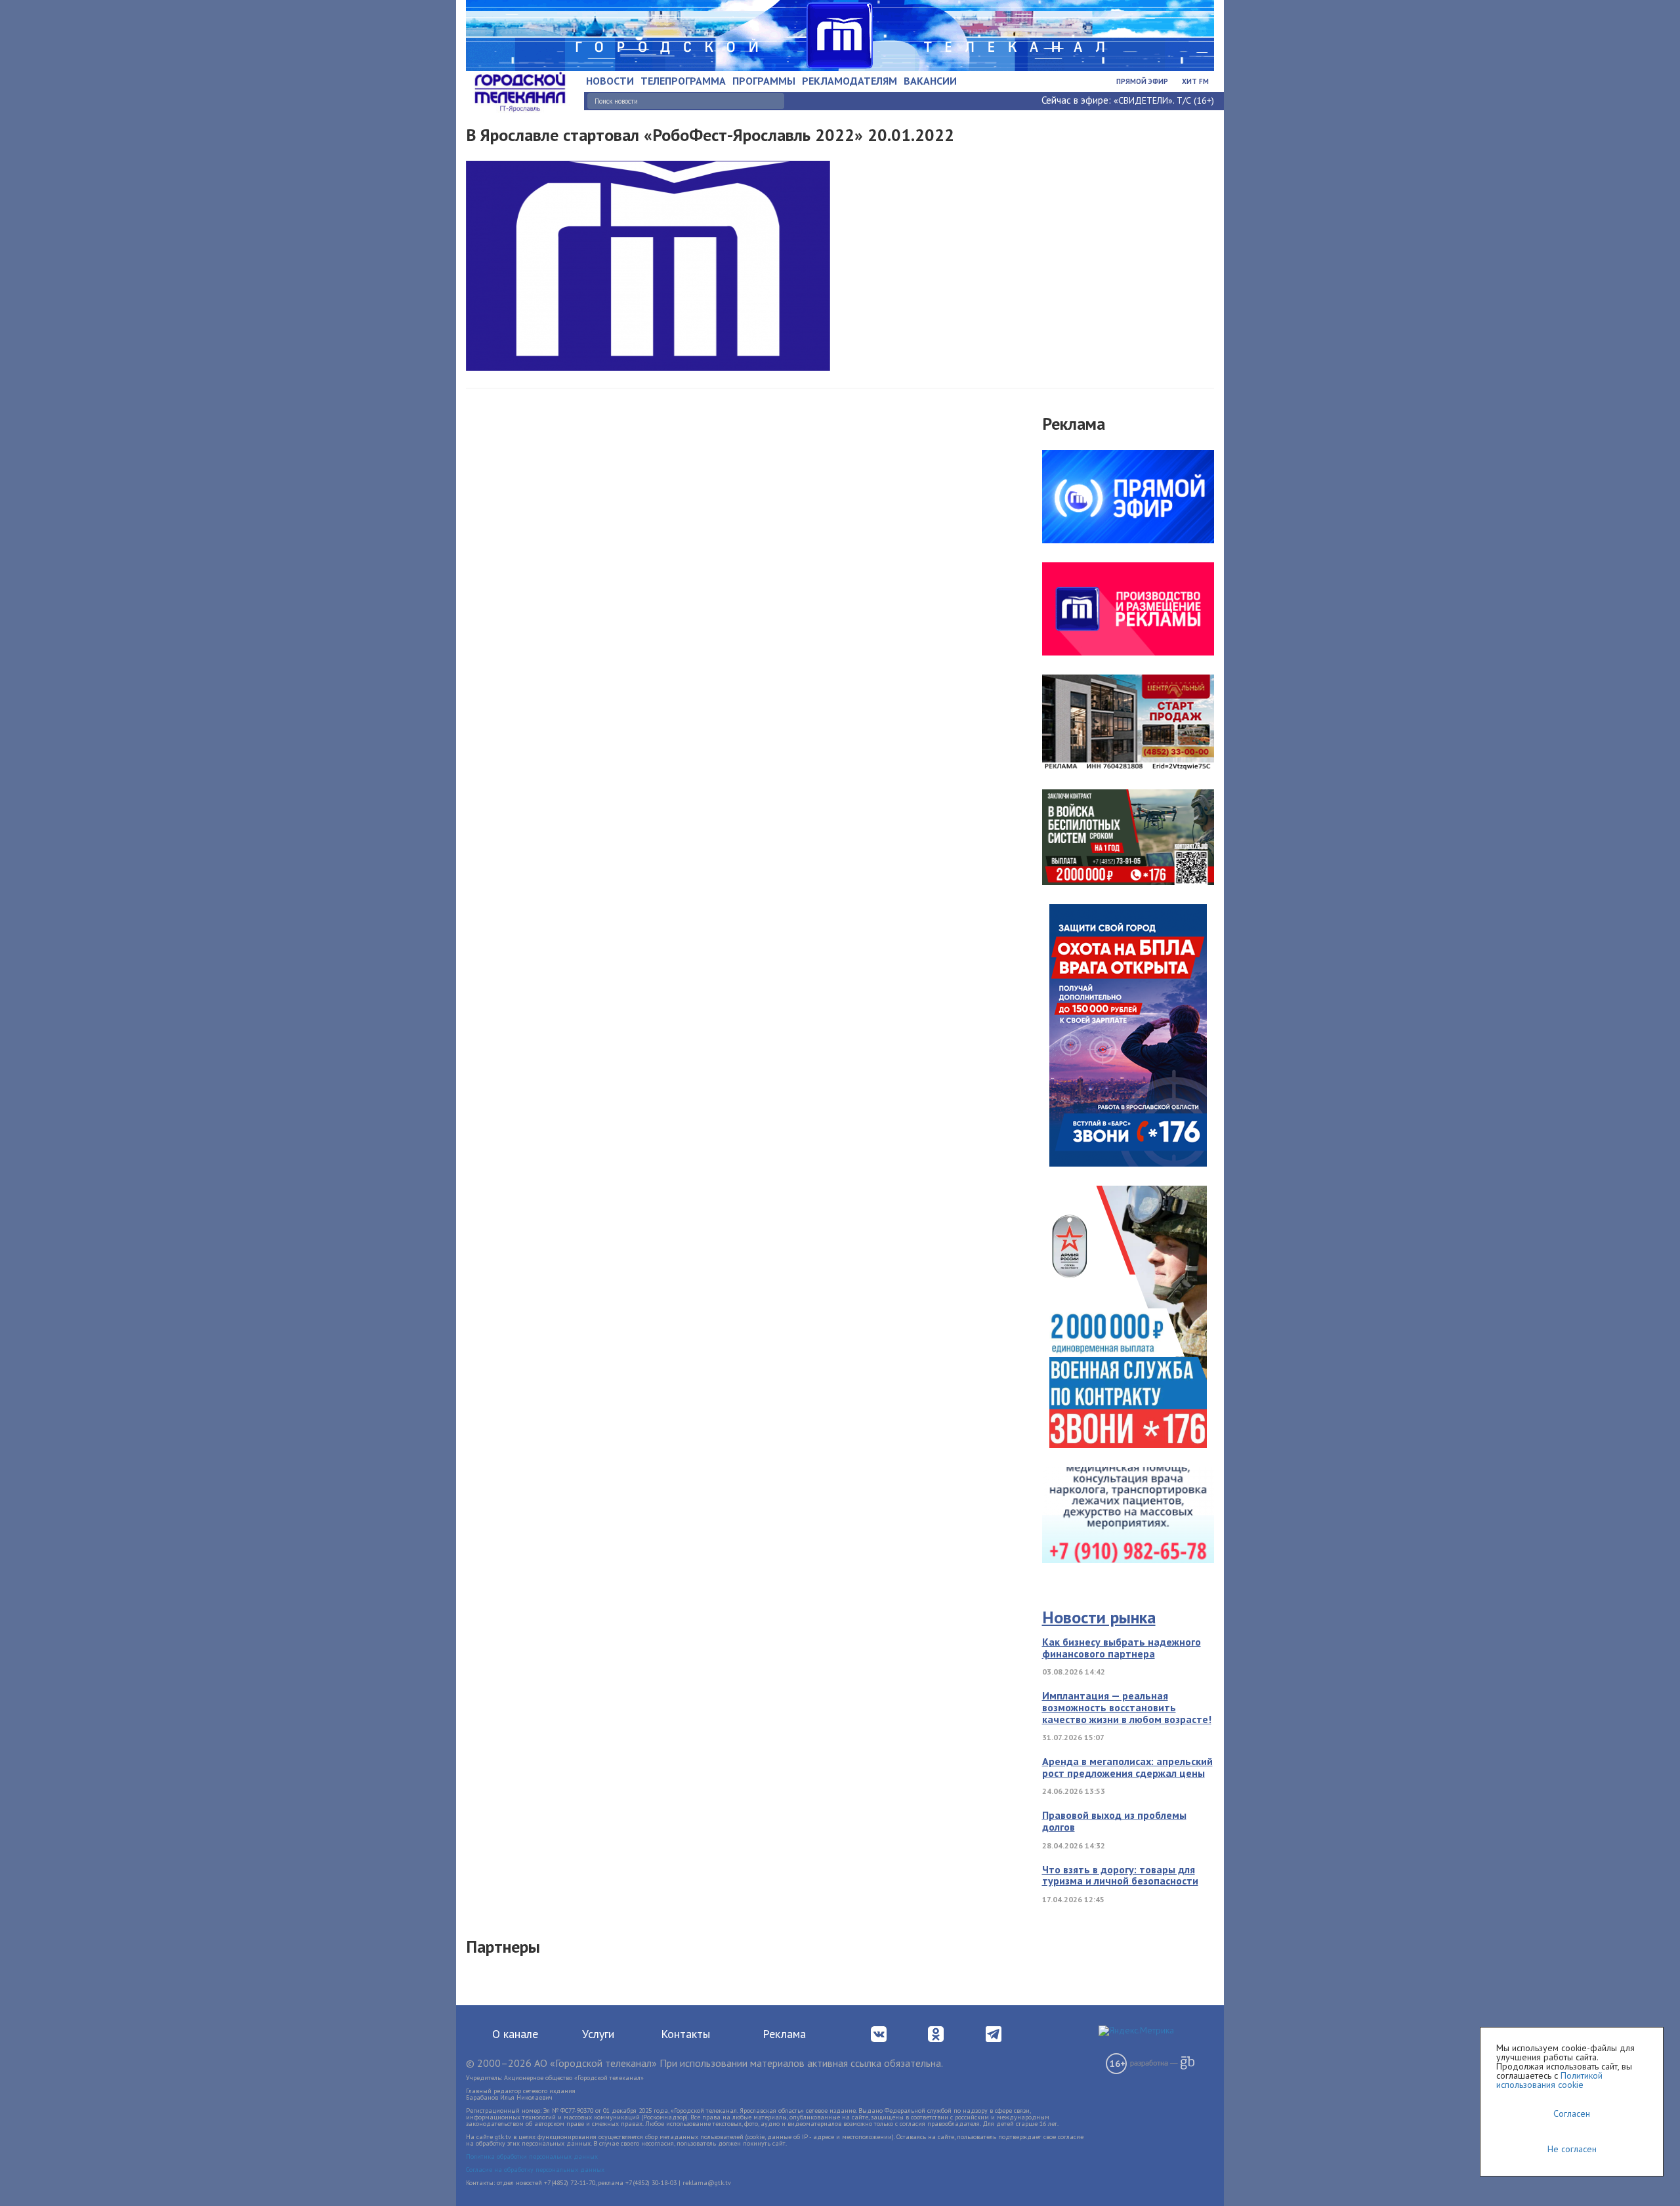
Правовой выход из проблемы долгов (1114, 1821)
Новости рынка (1099, 1617)
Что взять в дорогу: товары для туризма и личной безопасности (1120, 1875)
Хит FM (1195, 81)
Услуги (598, 2034)
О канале (515, 2034)
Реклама (784, 2034)
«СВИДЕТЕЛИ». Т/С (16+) (1164, 100)
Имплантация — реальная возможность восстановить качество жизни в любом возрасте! (1127, 1707)
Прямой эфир (1142, 81)
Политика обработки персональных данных (532, 2156)
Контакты (685, 2034)
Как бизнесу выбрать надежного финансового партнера (1122, 1648)
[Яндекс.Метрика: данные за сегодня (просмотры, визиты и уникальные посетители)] (1136, 2031)
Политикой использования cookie (1549, 2080)
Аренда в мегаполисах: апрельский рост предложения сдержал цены (1127, 1767)
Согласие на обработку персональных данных (535, 2170)
